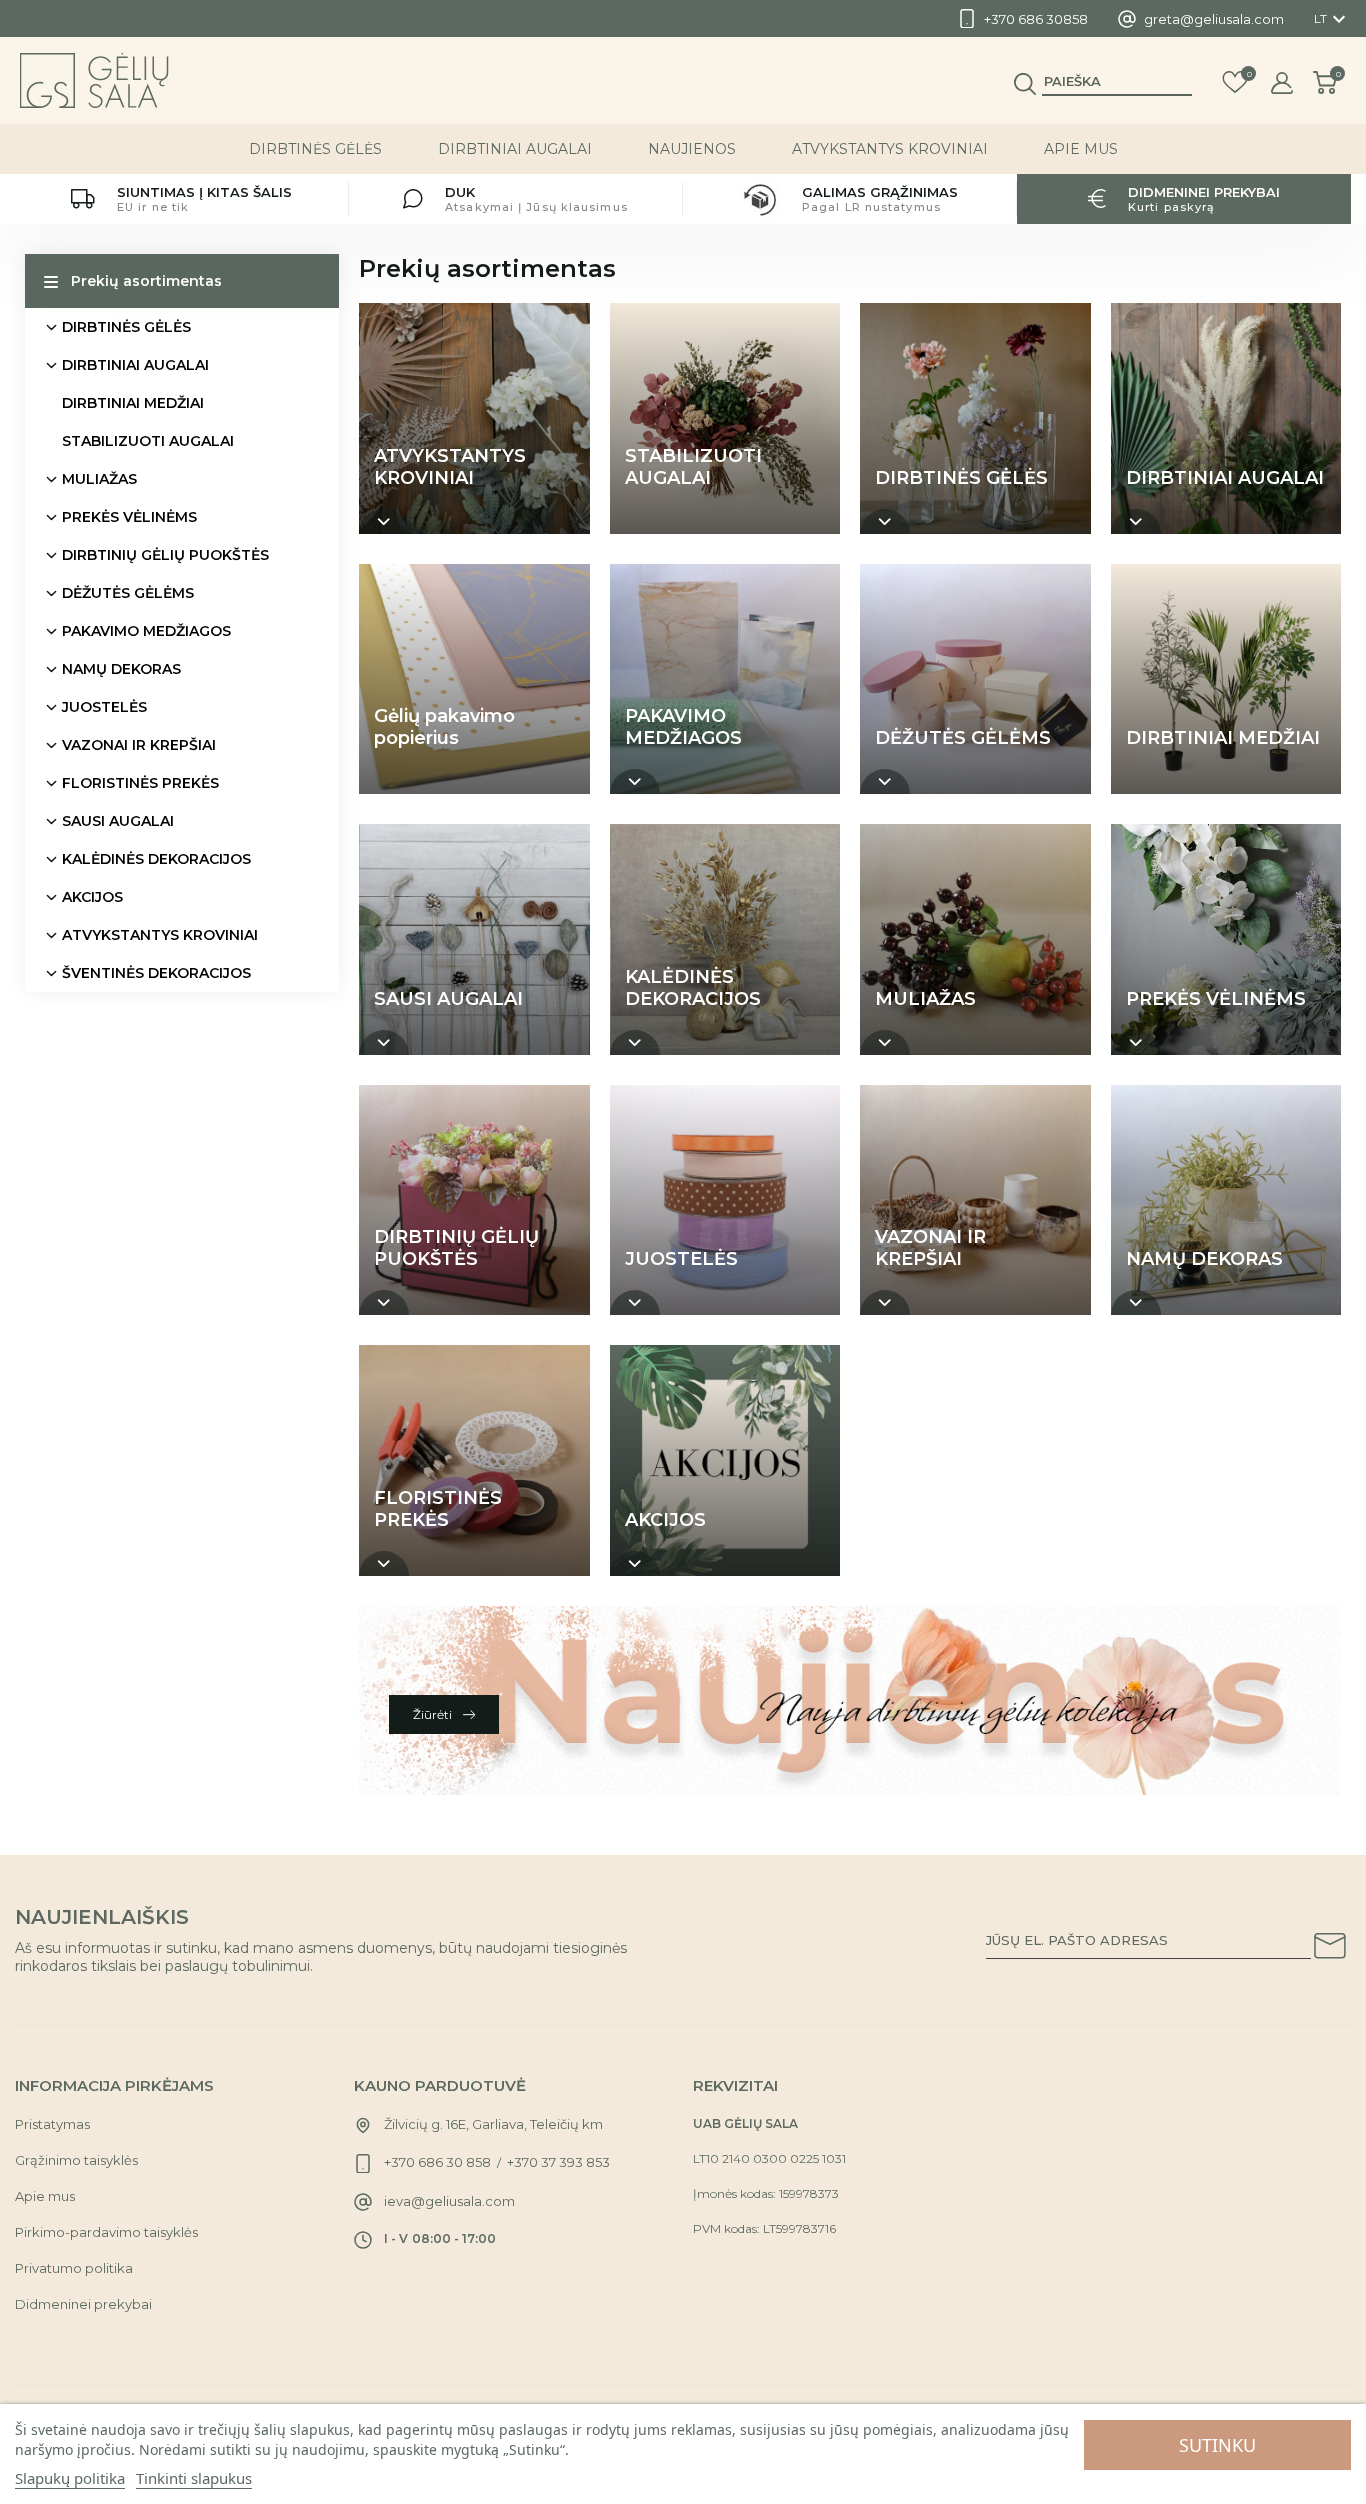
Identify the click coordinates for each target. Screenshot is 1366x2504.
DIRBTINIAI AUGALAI (515, 149)
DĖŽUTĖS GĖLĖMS (128, 593)
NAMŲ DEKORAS (121, 669)
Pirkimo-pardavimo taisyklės (106, 2232)
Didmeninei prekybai (83, 2304)
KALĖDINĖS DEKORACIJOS (156, 859)
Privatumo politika (74, 2268)
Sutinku (1217, 2445)
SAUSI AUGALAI (118, 821)
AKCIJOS (92, 897)
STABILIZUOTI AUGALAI (148, 441)
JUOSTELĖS (104, 707)
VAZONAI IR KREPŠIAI (139, 745)
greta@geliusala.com (1214, 19)
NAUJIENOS (692, 149)
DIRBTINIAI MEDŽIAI (133, 403)
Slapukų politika (70, 2478)
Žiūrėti (434, 1714)
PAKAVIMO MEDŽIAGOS (146, 631)
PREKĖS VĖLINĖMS (129, 517)
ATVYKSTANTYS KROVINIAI (890, 149)
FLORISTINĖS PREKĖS (140, 783)
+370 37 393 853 (558, 2162)
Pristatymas (52, 2124)
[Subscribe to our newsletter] (1330, 1949)
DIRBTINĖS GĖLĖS (315, 149)
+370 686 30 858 (437, 2162)
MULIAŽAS (99, 479)
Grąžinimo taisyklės (76, 2160)
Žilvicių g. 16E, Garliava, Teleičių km (493, 2124)
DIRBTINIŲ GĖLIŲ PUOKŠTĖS (165, 555)
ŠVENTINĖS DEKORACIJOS (156, 973)
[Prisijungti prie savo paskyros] (1282, 83)
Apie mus (1081, 149)
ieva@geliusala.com (449, 2201)
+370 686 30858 (1036, 19)
